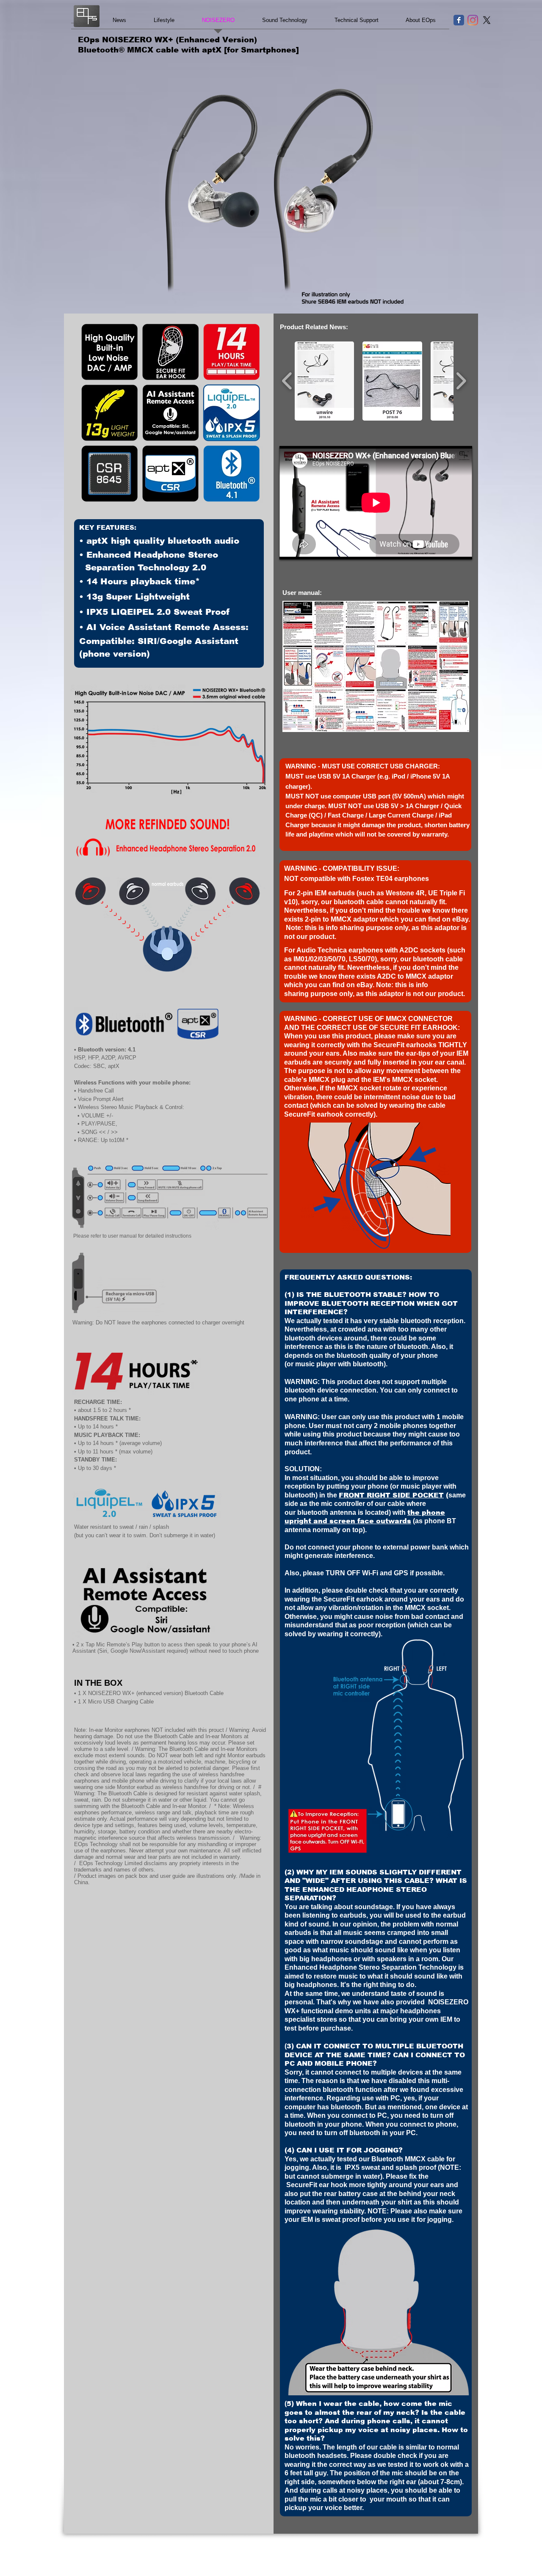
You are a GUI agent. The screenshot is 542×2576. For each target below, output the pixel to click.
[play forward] (461, 381)
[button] (170, 413)
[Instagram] (473, 20)
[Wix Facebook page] (459, 20)
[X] (487, 20)
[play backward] (287, 381)
